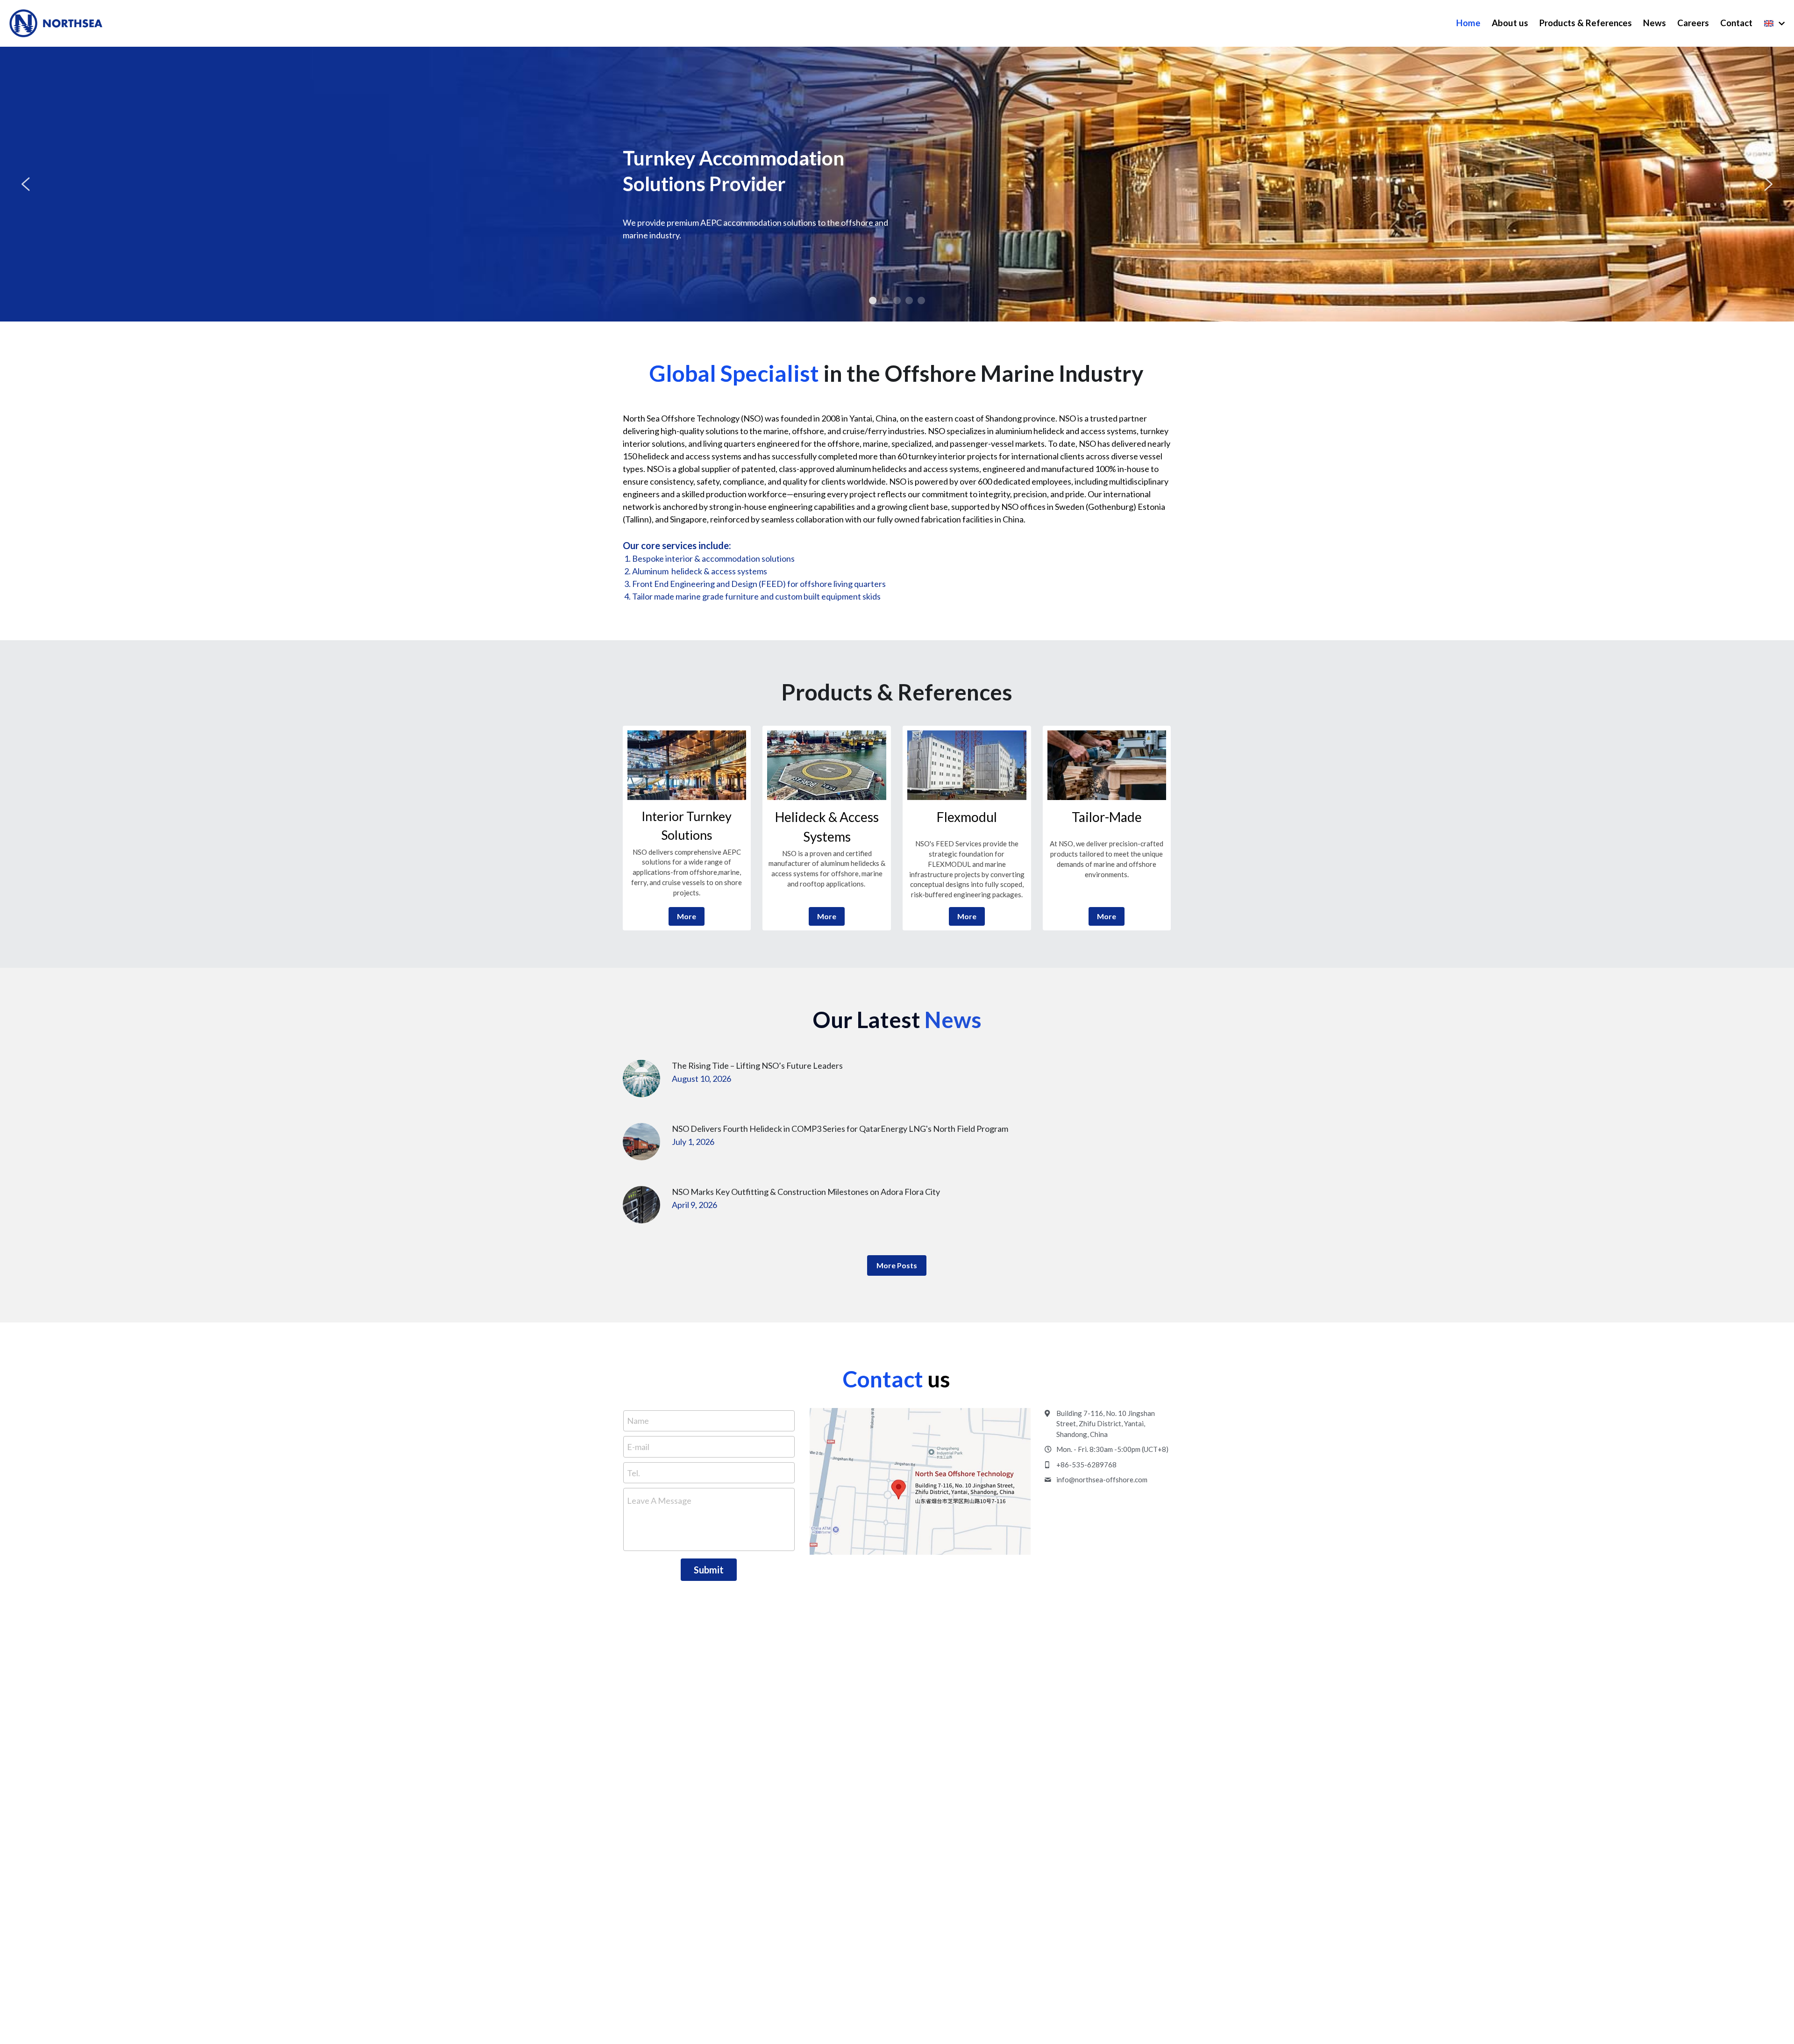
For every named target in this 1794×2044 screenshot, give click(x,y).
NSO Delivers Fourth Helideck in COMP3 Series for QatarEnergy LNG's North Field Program (840, 1129)
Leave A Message (659, 1501)
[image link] (687, 765)
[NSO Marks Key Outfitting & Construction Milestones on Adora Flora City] (641, 1205)
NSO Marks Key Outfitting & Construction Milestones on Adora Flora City (806, 1192)
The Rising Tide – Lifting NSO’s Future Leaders (757, 1066)
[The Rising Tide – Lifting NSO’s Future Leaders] (641, 1079)
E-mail (638, 1447)
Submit (709, 1570)
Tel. (634, 1472)
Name (638, 1421)
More (687, 916)
